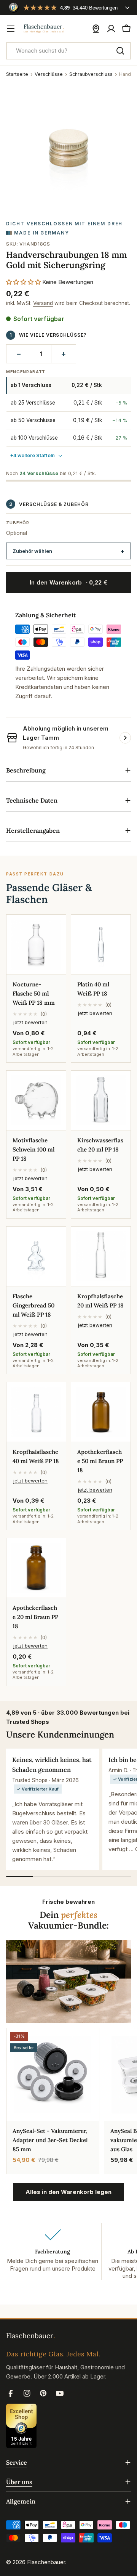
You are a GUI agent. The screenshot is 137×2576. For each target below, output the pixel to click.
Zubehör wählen (32, 551)
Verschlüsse (49, 74)
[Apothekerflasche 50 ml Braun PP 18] (101, 1412)
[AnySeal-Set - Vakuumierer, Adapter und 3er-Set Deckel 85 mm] (53, 2074)
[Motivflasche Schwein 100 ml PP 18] (36, 1100)
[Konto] (111, 29)
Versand (43, 303)
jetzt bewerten (30, 1022)
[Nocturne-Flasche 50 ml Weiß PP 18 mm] (36, 944)
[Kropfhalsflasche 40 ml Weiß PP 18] (36, 1412)
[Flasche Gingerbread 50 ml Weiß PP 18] (36, 1256)
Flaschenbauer (46, 2562)
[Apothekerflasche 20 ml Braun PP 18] (36, 1568)
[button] (23, 282)
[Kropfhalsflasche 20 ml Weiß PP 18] (101, 1256)
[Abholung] (96, 29)
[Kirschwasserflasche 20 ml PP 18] (101, 1100)
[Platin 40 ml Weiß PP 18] (101, 944)
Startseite (17, 74)
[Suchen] (120, 51)
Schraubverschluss (91, 74)
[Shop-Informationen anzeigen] (125, 738)
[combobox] (68, 51)
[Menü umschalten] (11, 29)
